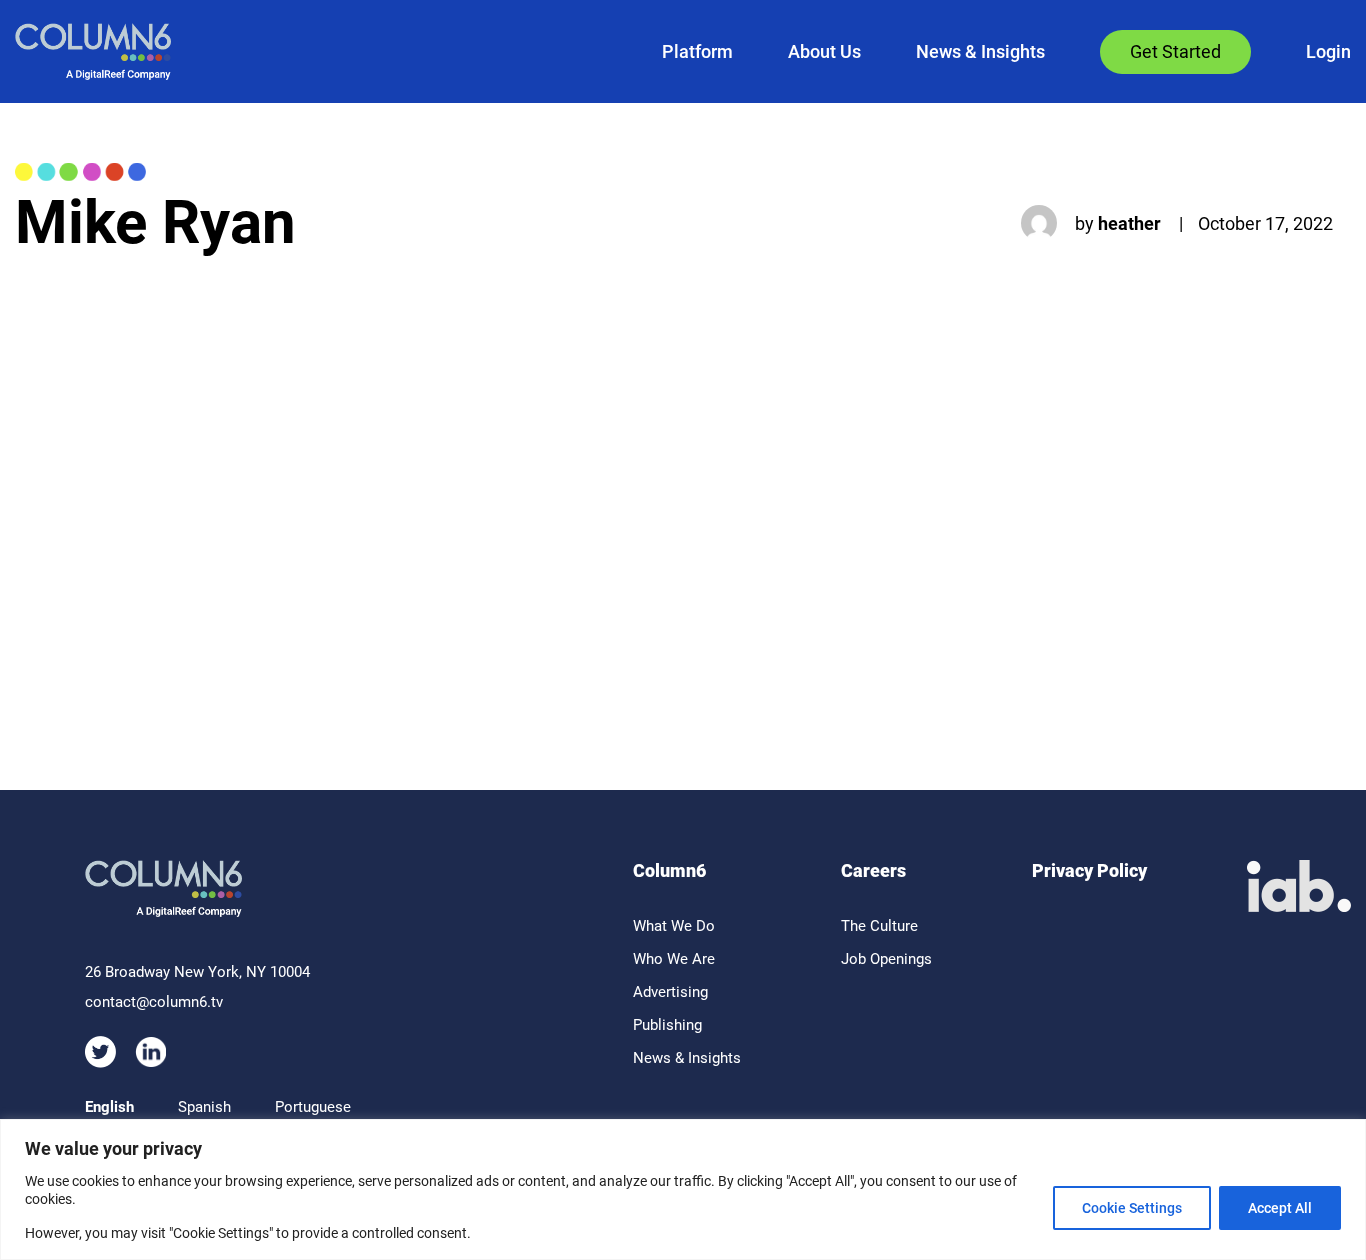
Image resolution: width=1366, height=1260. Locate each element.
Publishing (667, 1025)
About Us (824, 51)
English (109, 1107)
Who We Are (674, 959)
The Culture (879, 926)
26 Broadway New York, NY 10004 (197, 972)
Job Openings (886, 959)
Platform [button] (697, 51)
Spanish (204, 1107)
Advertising (670, 992)
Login (1328, 51)
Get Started (1175, 51)
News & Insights (980, 51)
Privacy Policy (1089, 870)
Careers (873, 870)
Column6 (669, 870)
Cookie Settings (1132, 1208)
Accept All (1280, 1208)
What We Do (674, 926)
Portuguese (313, 1107)
